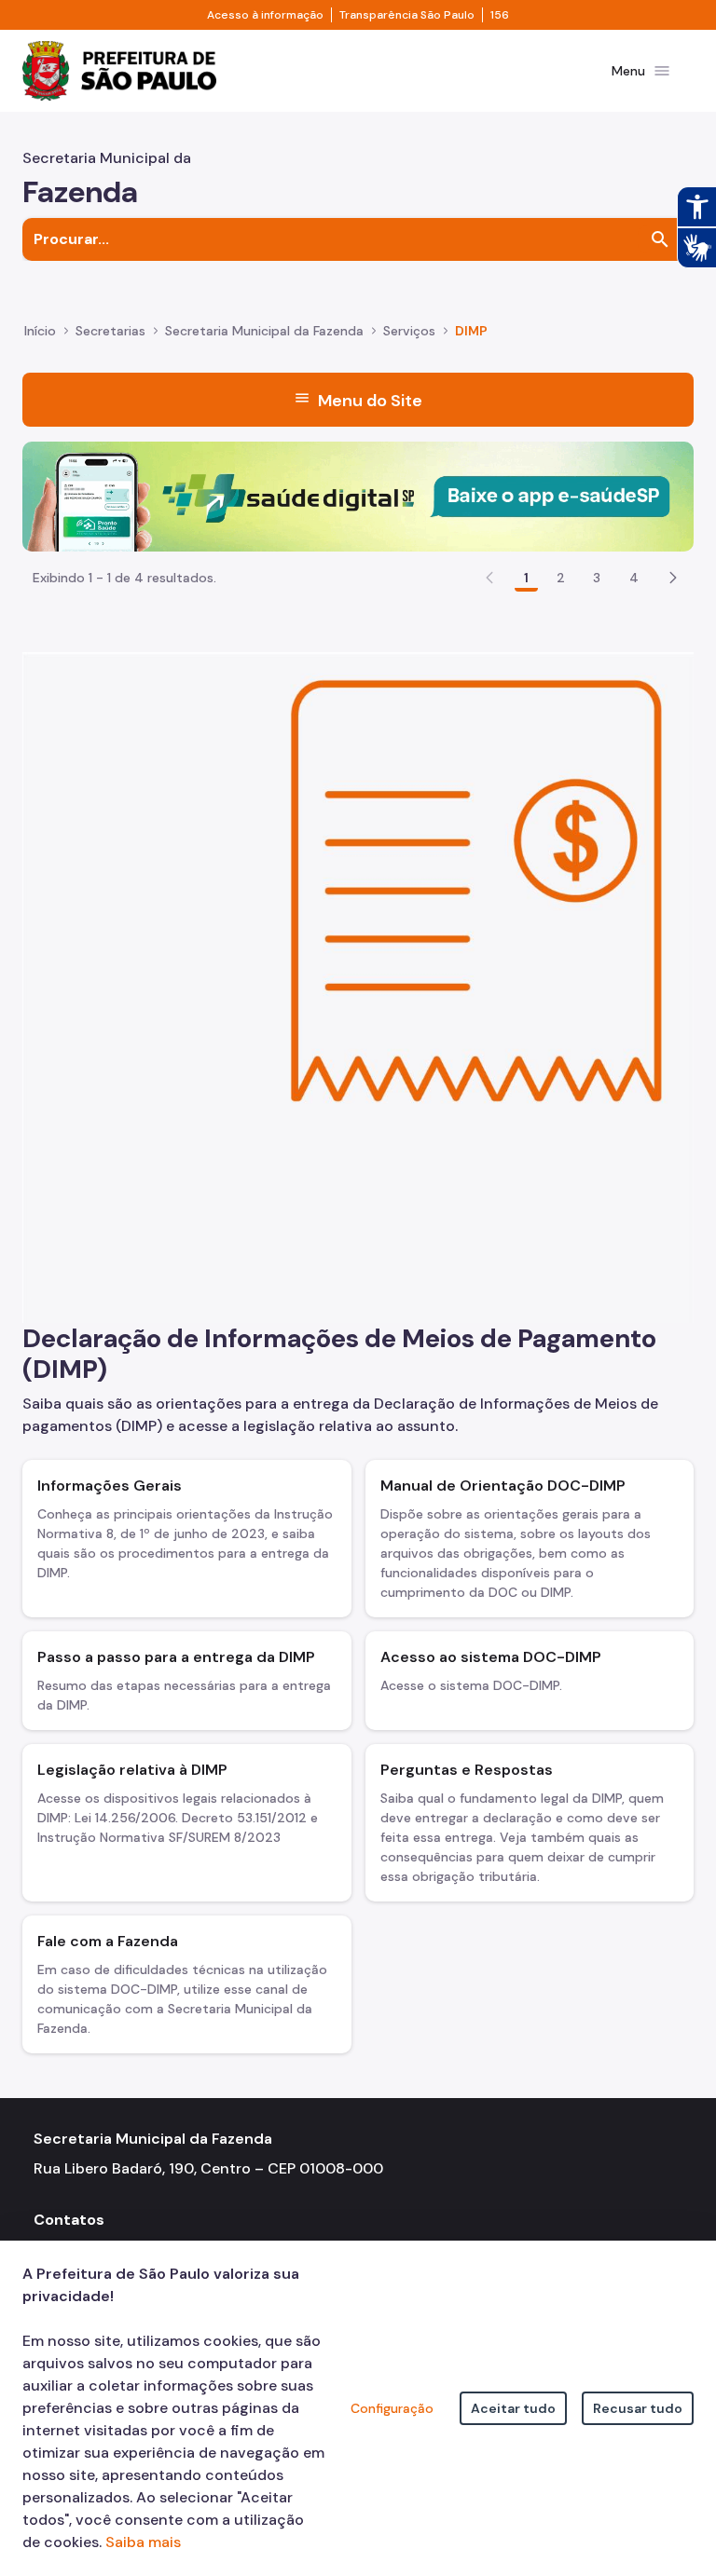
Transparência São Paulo (407, 15)
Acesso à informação (265, 15)
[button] (673, 578)
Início (40, 331)
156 (500, 15)
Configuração (392, 2408)
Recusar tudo (638, 2408)
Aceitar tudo (513, 2408)
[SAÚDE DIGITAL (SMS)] (358, 495)
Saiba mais (143, 2542)
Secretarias (110, 331)
